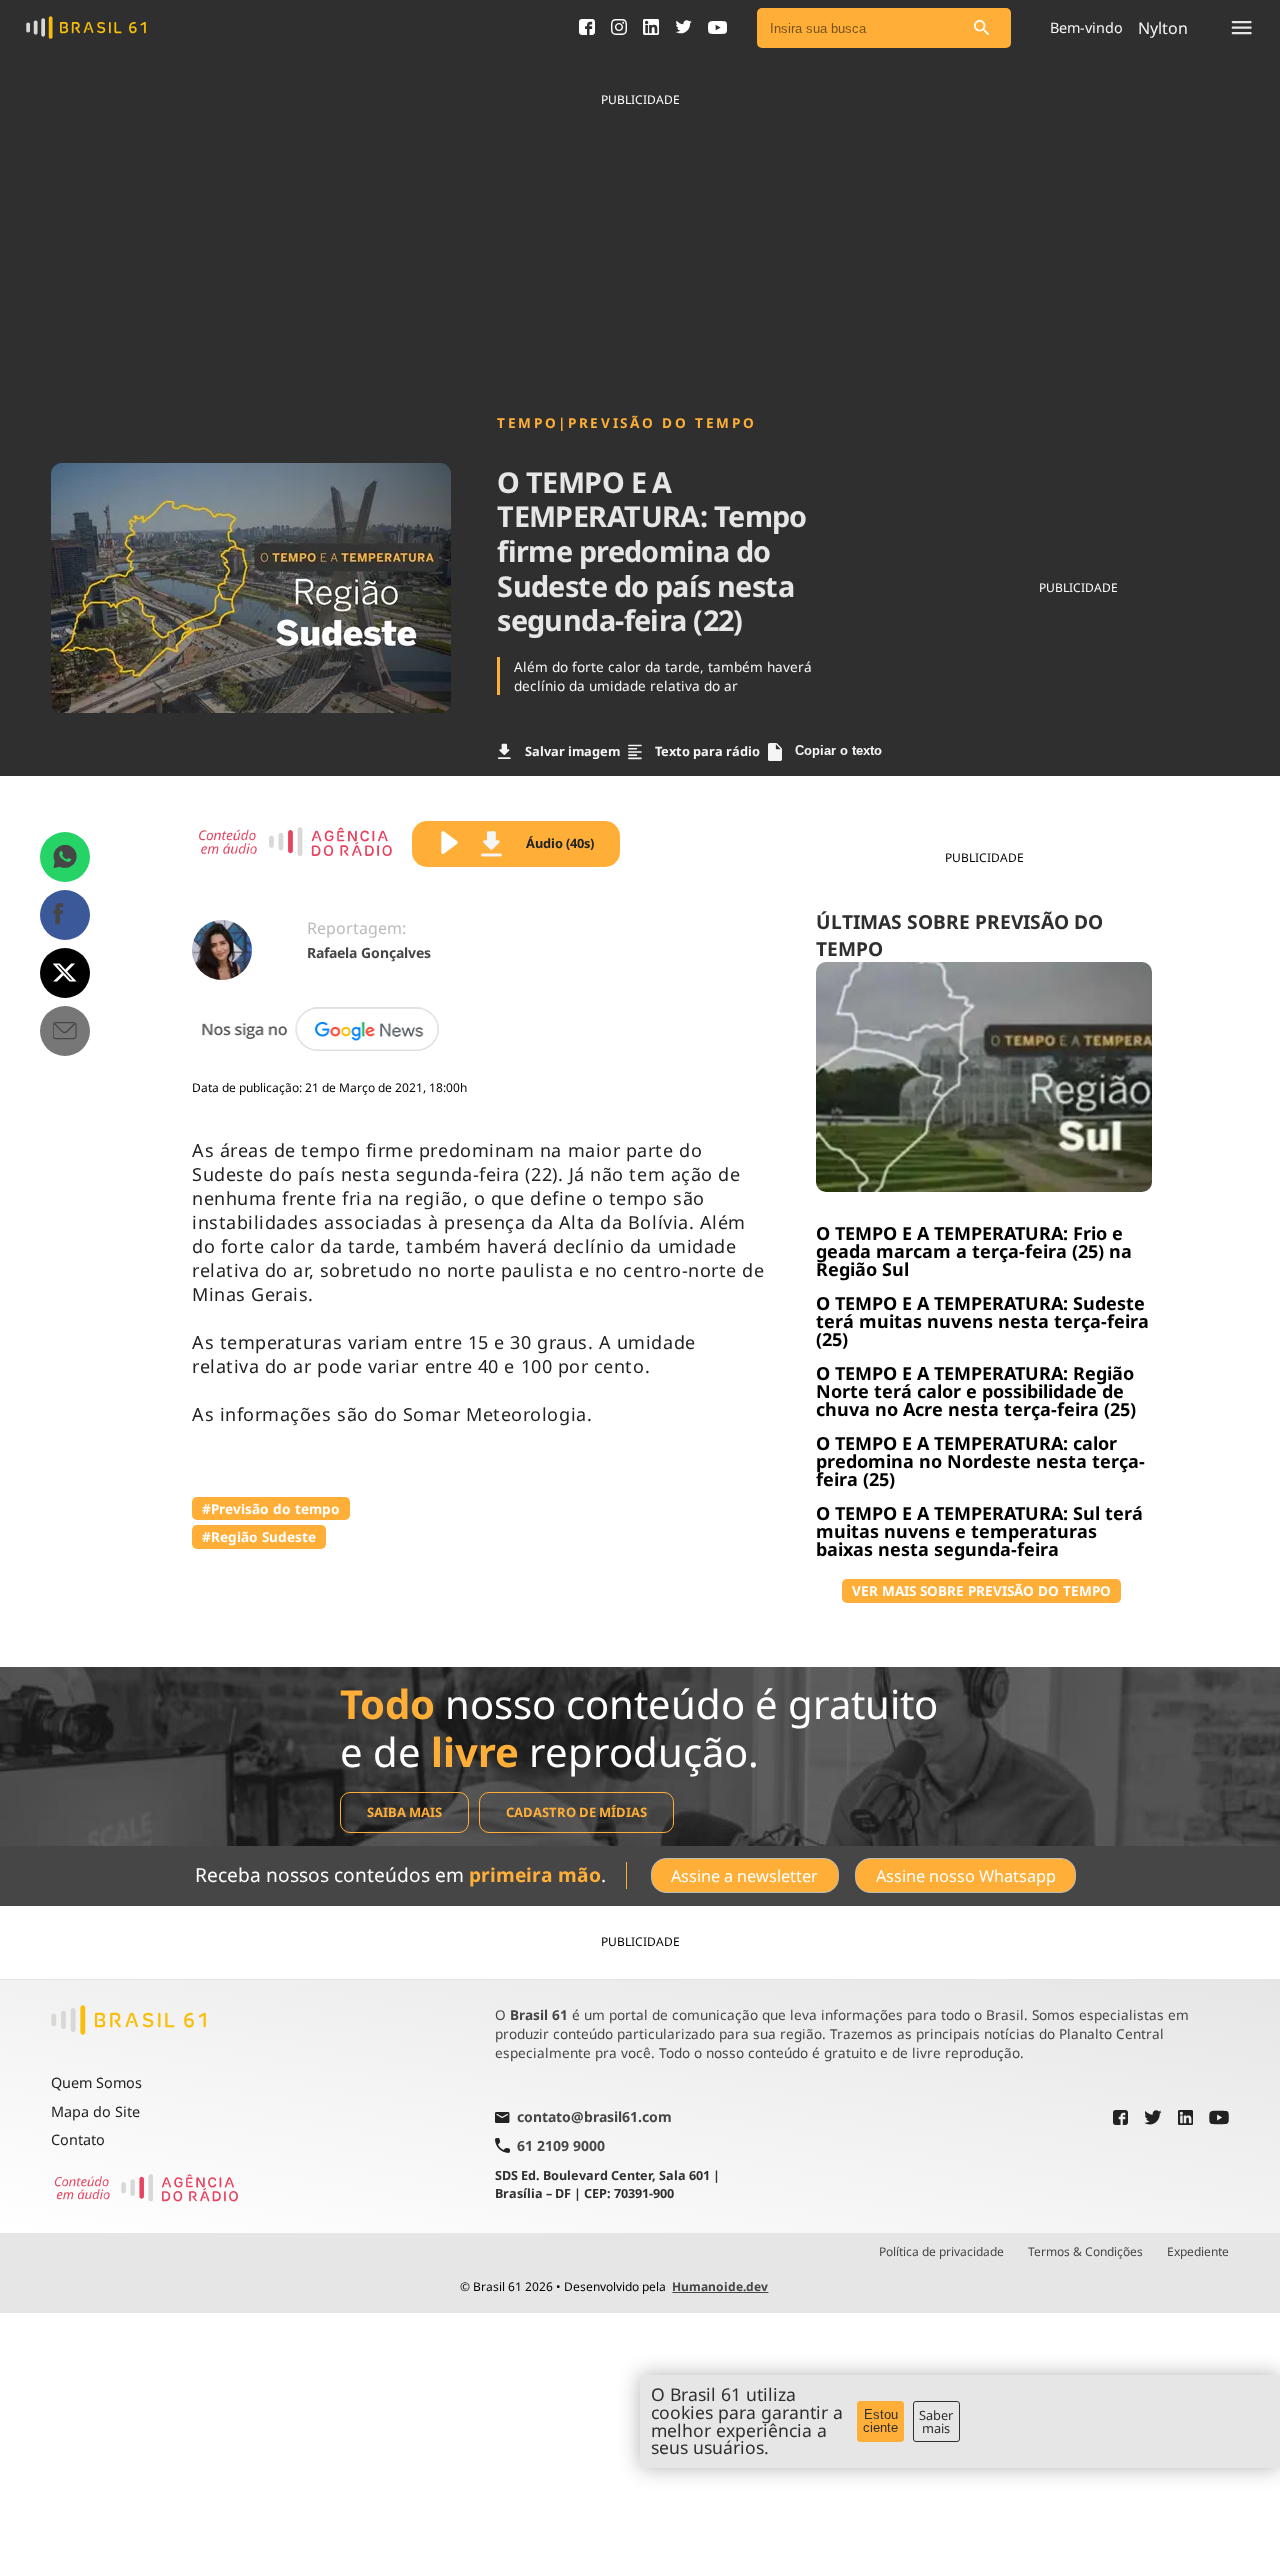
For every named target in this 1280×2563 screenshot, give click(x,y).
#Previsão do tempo (271, 1508)
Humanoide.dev (720, 2286)
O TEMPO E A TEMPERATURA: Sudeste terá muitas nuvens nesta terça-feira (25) (982, 1321)
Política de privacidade (941, 2252)
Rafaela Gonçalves (369, 952)
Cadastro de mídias (576, 1812)
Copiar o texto (838, 750)
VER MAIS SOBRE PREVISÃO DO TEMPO (981, 1590)
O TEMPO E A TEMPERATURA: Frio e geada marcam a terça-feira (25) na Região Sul (974, 1251)
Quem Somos (96, 2082)
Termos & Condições (1085, 2252)
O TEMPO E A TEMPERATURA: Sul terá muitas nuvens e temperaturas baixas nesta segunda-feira (979, 1531)
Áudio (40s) (560, 843)
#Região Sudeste (259, 1536)
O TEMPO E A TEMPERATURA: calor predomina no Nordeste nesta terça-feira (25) (980, 1461)
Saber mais (936, 2421)
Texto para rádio (707, 751)
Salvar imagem (572, 751)
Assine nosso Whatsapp (966, 1876)
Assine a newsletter (744, 1876)
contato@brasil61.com (594, 2118)
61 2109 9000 (561, 2145)
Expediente (1198, 2252)
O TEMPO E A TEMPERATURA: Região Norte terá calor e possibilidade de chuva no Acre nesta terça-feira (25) (976, 1391)
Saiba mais (404, 1812)
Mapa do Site (95, 2111)
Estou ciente (880, 2421)
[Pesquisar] (981, 28)
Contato (78, 2139)
